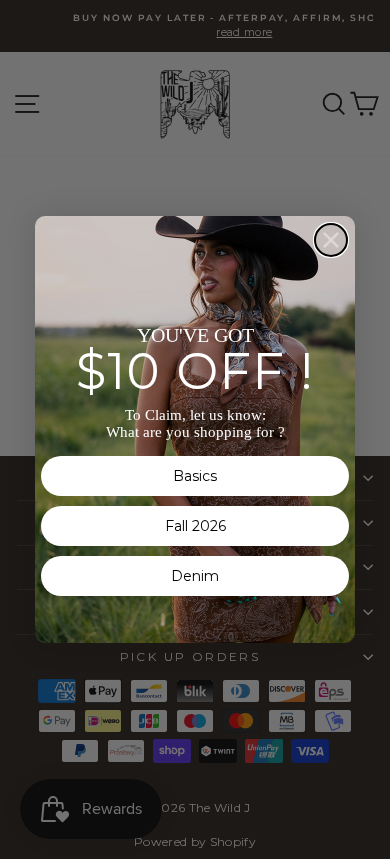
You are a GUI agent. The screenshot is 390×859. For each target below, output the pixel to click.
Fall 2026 (195, 526)
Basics (195, 476)
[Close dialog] (331, 240)
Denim (195, 576)
